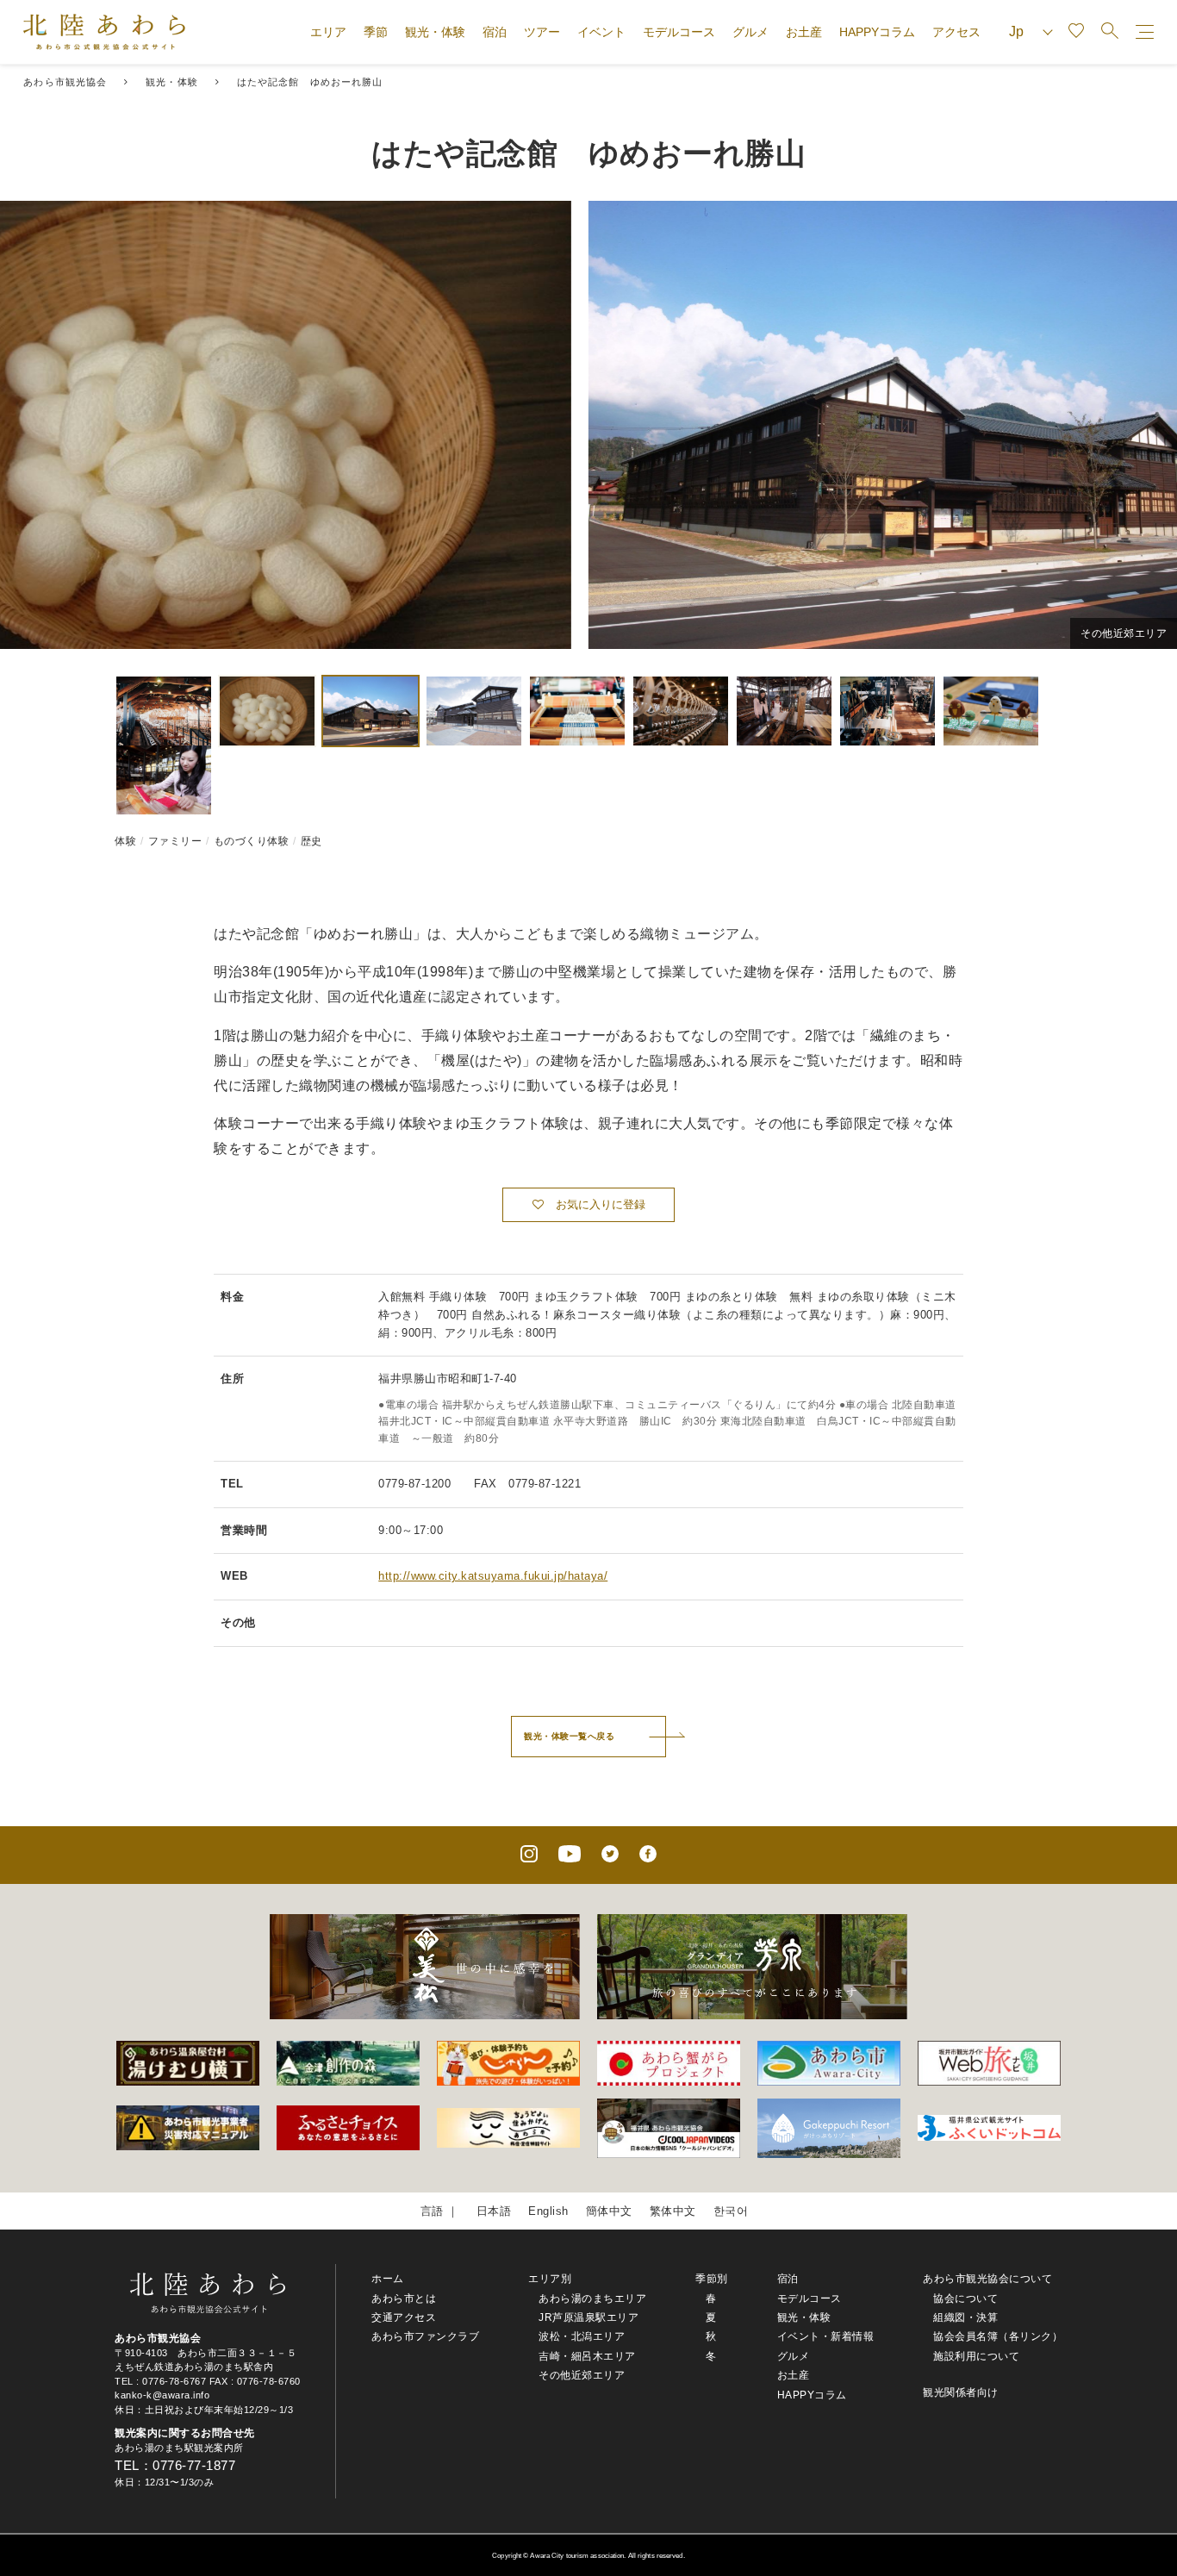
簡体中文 (609, 2211)
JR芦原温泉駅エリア (588, 2317)
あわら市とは (404, 2298)
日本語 (494, 2211)
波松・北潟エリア (582, 2336)
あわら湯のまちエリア (592, 2298)
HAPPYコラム (877, 32)
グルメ (750, 32)
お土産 (804, 32)
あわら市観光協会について (987, 2279)
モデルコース (679, 32)
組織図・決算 (965, 2317)
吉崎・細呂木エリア (587, 2356)
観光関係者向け (961, 2392)
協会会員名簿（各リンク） (998, 2336)
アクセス (956, 32)
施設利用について (976, 2356)
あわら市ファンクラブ (425, 2336)
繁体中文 (673, 2211)
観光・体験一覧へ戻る (569, 1736)
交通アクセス (404, 2317)
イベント (601, 32)
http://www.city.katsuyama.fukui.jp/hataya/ (493, 1576)
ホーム (388, 2279)
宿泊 (495, 32)
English (548, 2211)
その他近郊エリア (582, 2375)
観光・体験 (435, 32)
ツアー (542, 32)
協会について (965, 2298)
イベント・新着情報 (826, 2336)
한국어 (731, 2211)
